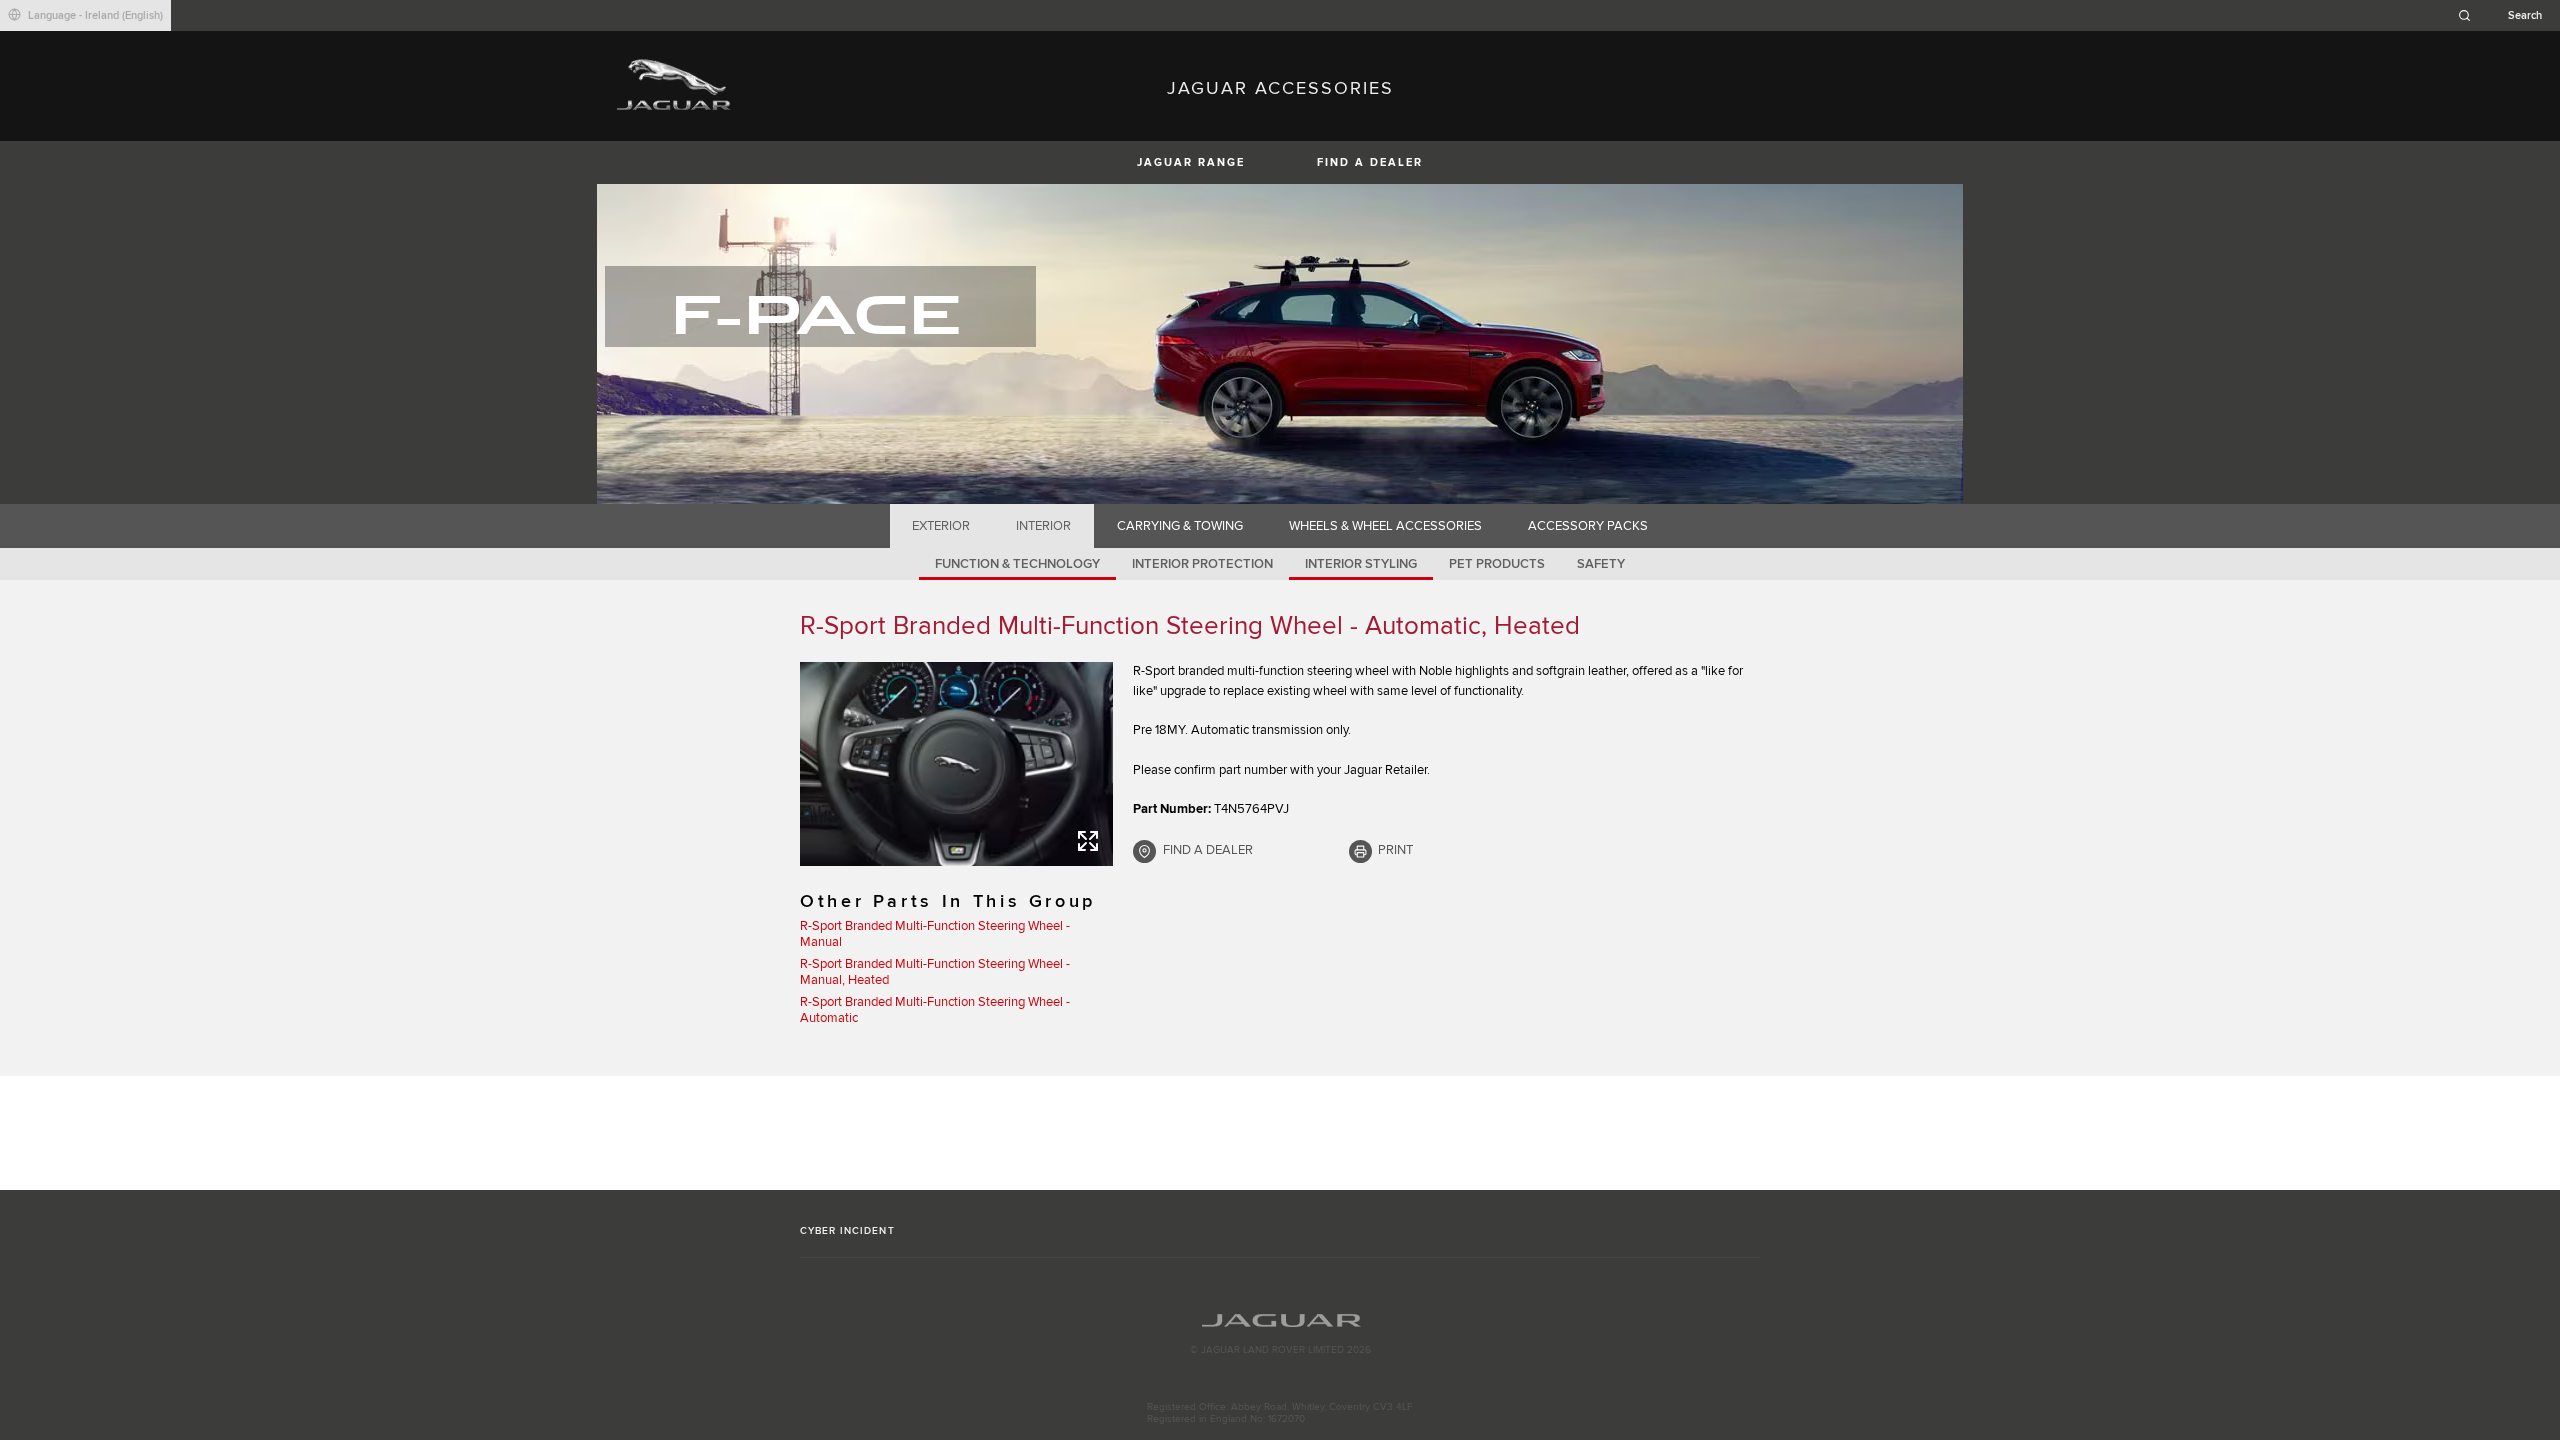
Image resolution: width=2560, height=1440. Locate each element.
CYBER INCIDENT (847, 1231)
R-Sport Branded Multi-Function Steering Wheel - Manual (935, 934)
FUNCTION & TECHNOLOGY (1017, 564)
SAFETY (1601, 564)
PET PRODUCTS (1497, 564)
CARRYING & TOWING (1180, 526)
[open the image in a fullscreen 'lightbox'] (956, 764)
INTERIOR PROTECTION (1202, 564)
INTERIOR (1043, 526)
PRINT (1395, 850)
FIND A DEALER (1370, 162)
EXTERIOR (941, 526)
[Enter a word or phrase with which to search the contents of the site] (2506, 15)
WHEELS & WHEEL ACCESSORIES (1385, 526)
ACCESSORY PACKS (1588, 526)
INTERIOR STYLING (1361, 564)
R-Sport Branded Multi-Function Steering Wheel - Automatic (935, 1010)
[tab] (941, 526)
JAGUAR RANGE (1191, 162)
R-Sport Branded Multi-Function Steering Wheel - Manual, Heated (935, 972)
